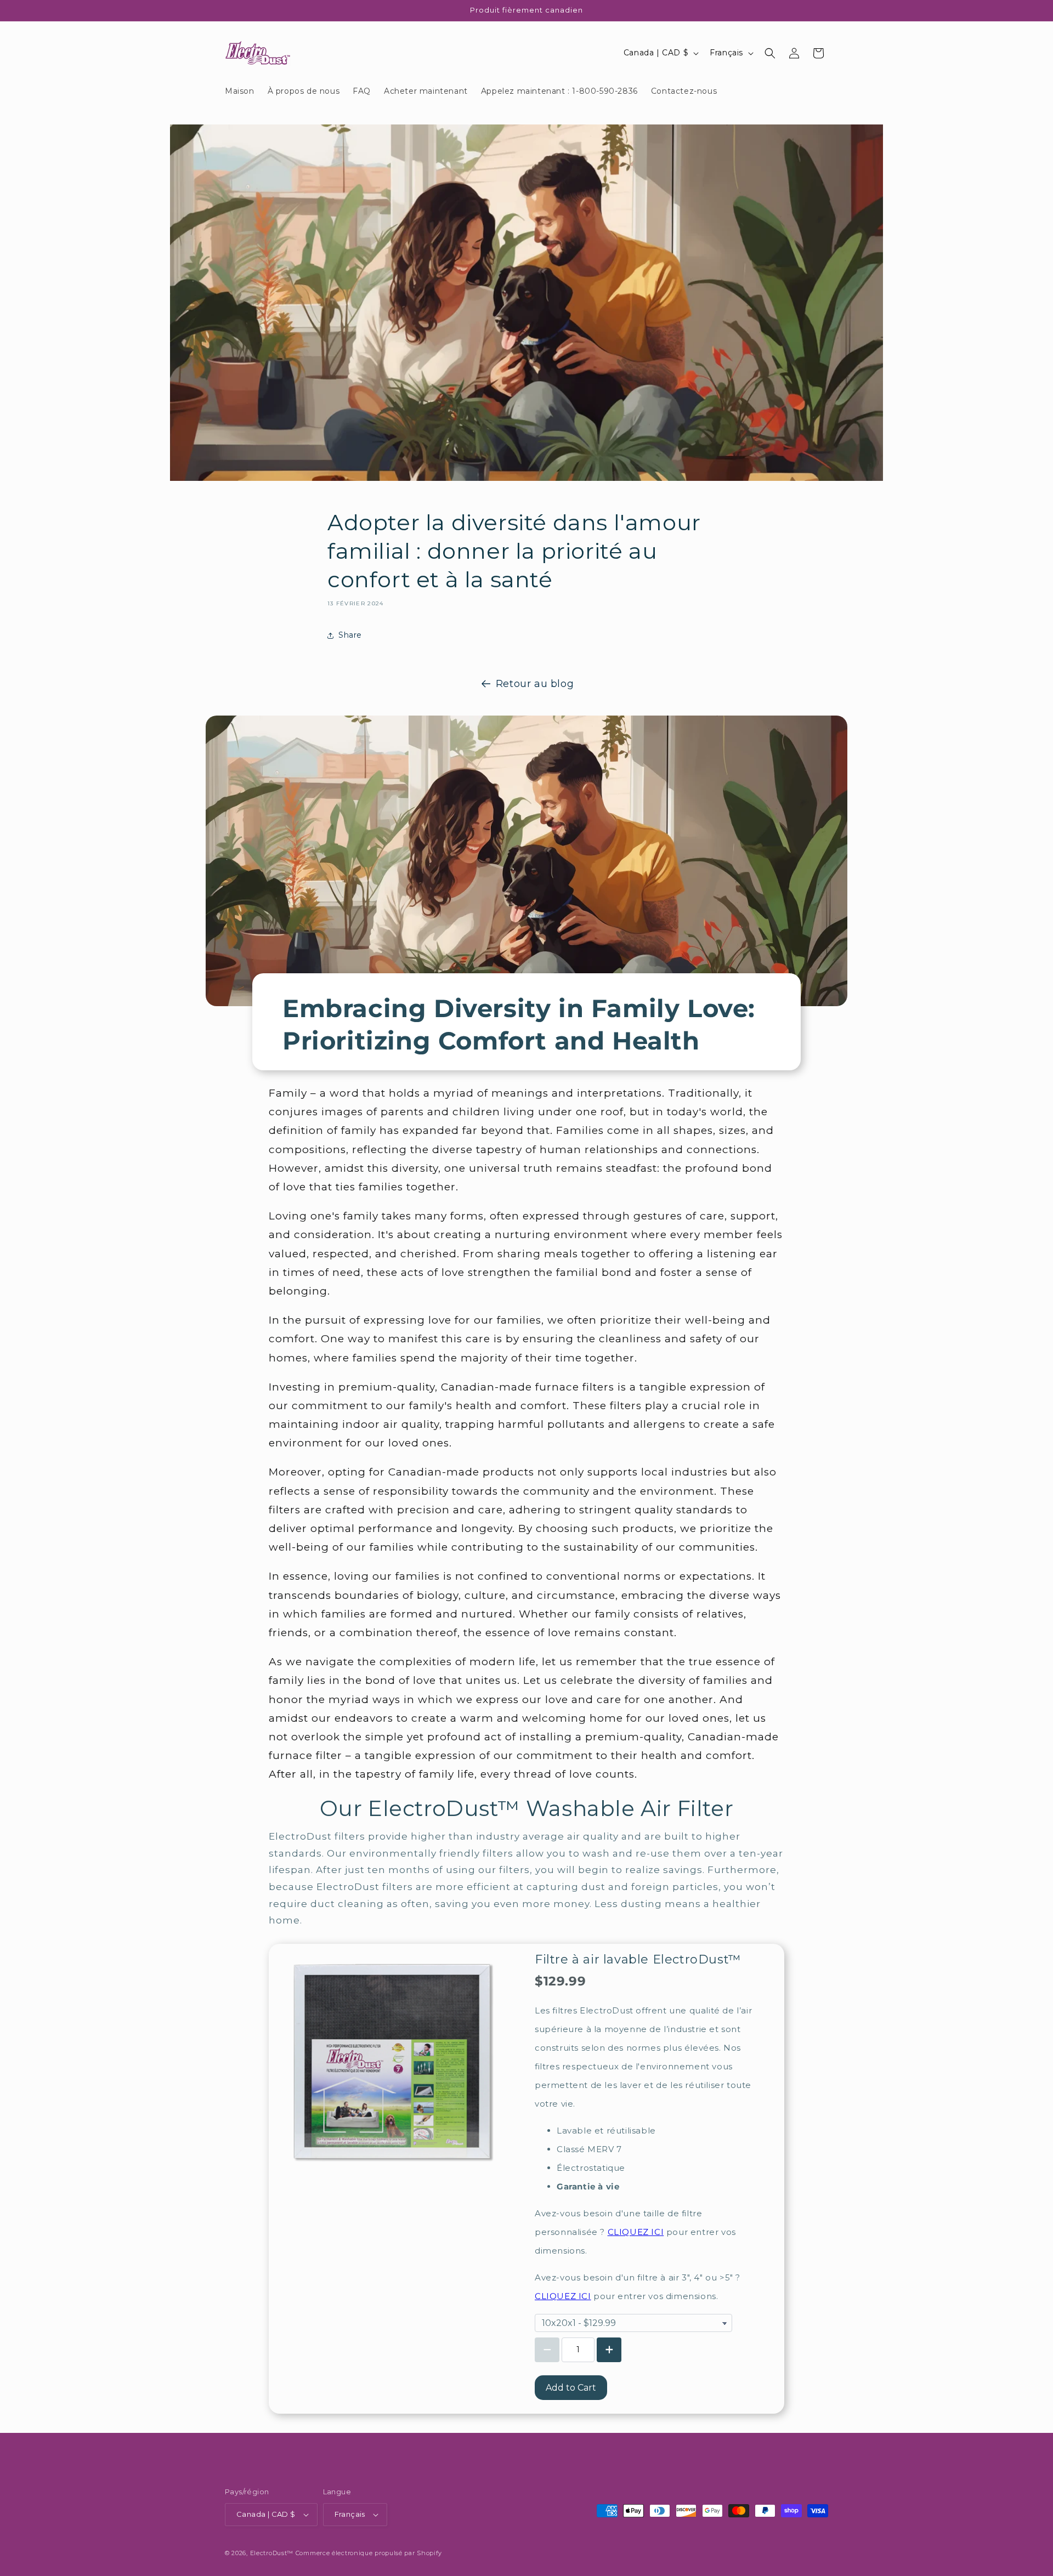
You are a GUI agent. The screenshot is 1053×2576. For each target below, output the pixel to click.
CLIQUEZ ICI (636, 2232)
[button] (770, 53)
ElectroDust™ (272, 2553)
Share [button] (350, 635)
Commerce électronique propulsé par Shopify (369, 2553)
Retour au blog (535, 684)
